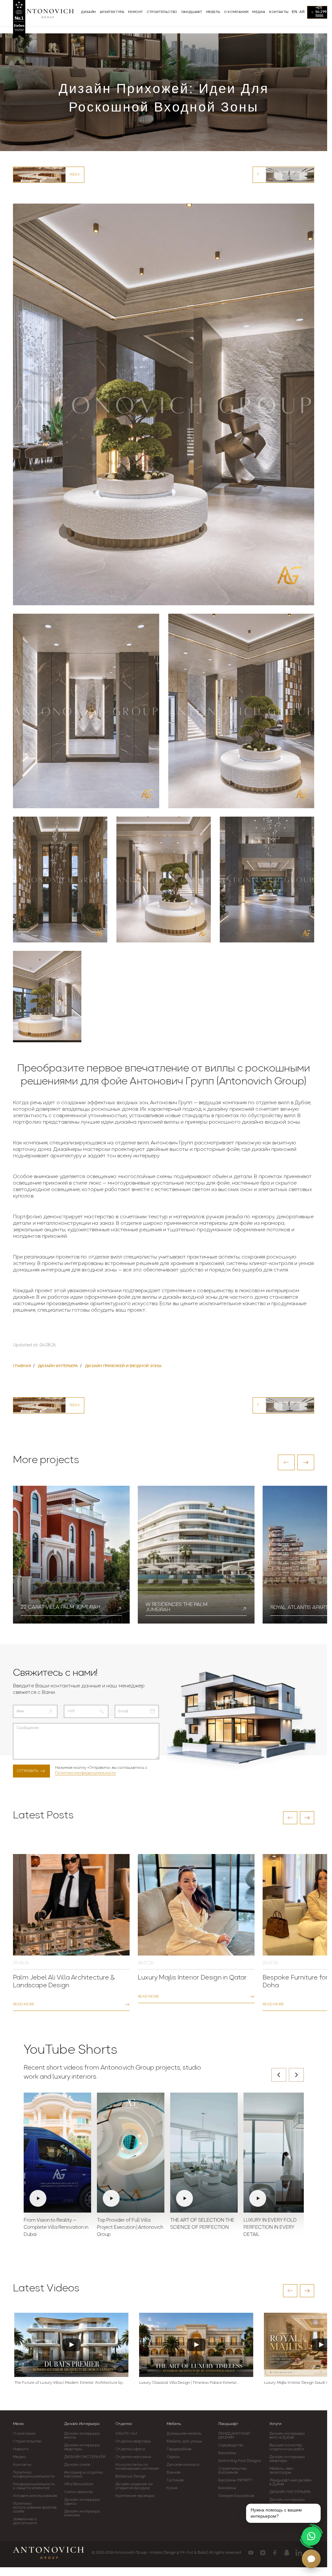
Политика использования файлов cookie (35, 2508)
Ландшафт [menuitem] (192, 12)
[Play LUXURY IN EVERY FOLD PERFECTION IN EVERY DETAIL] (277, 2153)
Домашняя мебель (184, 2434)
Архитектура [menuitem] (112, 12)
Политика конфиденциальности (85, 1773)
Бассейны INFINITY (235, 2480)
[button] (286, 1462)
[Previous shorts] (279, 2075)
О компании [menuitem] (236, 12)
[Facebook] (275, 2553)
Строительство (27, 2441)
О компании (24, 2434)
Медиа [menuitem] (259, 12)
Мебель (174, 2424)
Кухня (172, 2488)
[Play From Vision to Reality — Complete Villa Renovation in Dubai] (57, 2153)
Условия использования (35, 2496)
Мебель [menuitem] (213, 12)
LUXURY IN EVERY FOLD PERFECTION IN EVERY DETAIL (270, 2228)
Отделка (124, 2424)
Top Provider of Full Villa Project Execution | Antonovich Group (130, 2228)
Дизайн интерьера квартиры (82, 2447)
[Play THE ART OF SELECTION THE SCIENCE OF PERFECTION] (204, 2153)
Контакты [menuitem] (279, 12)
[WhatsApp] (311, 2536)
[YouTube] (251, 2553)
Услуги (275, 2424)
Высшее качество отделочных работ (287, 2447)
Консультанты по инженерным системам (137, 2467)
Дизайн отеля (77, 2465)
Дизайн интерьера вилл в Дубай (287, 2436)
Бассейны (227, 2453)
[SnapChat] (287, 2553)
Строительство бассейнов (232, 2471)
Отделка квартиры (133, 2441)
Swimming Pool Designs (240, 2461)
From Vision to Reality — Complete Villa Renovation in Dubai (56, 2228)
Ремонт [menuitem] (136, 12)
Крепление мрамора (135, 2496)
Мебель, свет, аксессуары (282, 2471)
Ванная (173, 2473)
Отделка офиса (130, 2449)
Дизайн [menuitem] (89, 12)
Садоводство (231, 2445)
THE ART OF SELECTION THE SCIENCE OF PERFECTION (202, 2224)
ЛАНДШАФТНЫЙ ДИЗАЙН (234, 2436)
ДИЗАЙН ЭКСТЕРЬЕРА (85, 2457)
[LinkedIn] (299, 2553)
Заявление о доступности (25, 2521)
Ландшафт (228, 2424)
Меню (18, 2424)
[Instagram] (263, 2553)
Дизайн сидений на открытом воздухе (134, 2486)
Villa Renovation (79, 2484)
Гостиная (175, 2480)
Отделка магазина (133, 2457)
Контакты (22, 2465)
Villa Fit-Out (126, 2434)
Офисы (173, 2457)
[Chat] (311, 2559)
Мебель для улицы (184, 2441)
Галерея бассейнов (236, 2496)
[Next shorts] (296, 2075)
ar (302, 12)
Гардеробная (179, 2449)
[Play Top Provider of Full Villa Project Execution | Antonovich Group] (131, 2153)
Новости (21, 2449)
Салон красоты (78, 2492)
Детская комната (183, 2465)
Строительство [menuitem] (162, 12)
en (295, 12)
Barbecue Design (131, 2476)
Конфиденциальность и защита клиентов (34, 2486)
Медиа (19, 2457)
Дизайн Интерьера (82, 2424)
